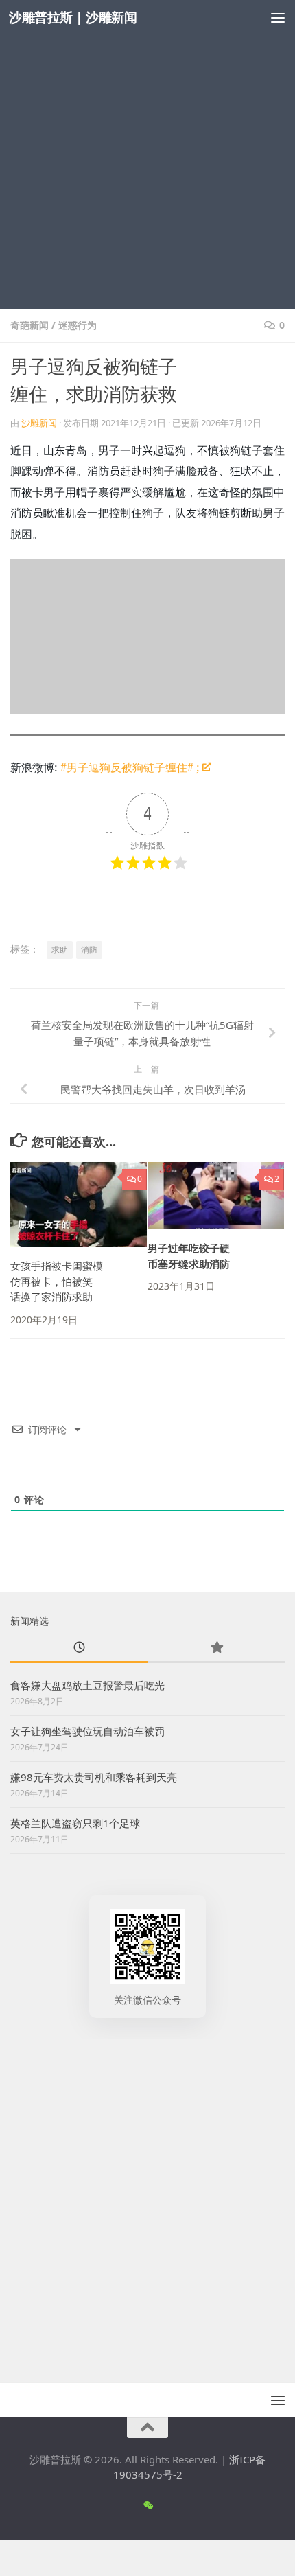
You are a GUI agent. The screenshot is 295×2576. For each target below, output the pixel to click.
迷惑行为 (78, 325)
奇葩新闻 (29, 325)
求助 (60, 950)
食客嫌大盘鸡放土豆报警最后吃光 (87, 1685)
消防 (89, 950)
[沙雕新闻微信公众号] (148, 2505)
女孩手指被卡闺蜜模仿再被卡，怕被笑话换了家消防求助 (57, 1281)
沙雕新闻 (39, 423)
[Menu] (278, 17)
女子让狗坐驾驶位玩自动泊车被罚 (87, 1731)
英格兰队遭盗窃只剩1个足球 (75, 1823)
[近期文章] (79, 1648)
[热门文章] (216, 1648)
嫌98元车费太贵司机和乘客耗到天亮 (94, 1777)
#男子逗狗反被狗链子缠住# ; (130, 767)
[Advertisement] (147, 154)
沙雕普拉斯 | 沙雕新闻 (73, 17)
